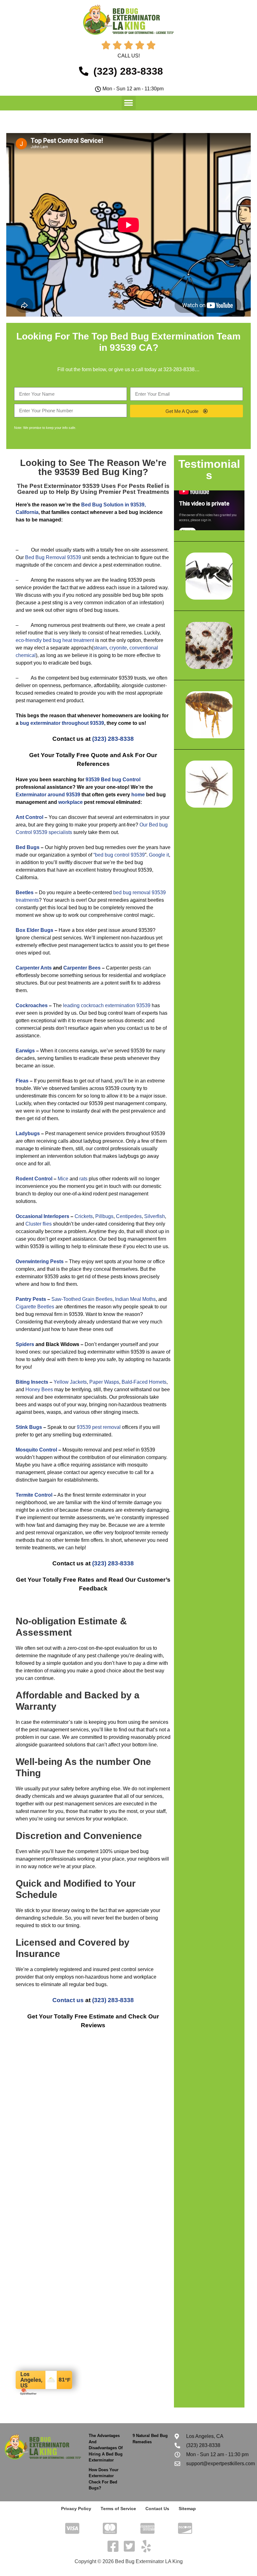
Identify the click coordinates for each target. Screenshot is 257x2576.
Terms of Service (118, 2509)
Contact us (68, 2000)
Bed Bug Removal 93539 (53, 557)
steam (100, 648)
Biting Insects (32, 1382)
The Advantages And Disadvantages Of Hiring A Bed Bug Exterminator (106, 2448)
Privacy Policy (76, 2509)
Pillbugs (104, 1216)
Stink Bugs (29, 1427)
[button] (129, 103)
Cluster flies (39, 1224)
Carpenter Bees (82, 968)
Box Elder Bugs (34, 930)
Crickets (84, 1216)
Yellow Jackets (70, 1382)
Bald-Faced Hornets (144, 1382)
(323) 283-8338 (113, 739)
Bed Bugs (28, 847)
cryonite (118, 648)
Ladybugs (28, 1133)
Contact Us (157, 2509)
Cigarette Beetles (35, 1307)
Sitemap (187, 2509)
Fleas (22, 1081)
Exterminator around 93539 (48, 795)
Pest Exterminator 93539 (65, 486)
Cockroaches (32, 1005)
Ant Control (29, 817)
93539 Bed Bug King (99, 472)
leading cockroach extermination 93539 (107, 1005)
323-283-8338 (179, 369)
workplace (71, 802)
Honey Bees (39, 1390)
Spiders (25, 1344)
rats (83, 1179)
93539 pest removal (99, 1427)
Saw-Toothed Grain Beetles (82, 1299)
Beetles (25, 893)
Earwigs (25, 1051)
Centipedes (129, 1216)
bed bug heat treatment (68, 640)
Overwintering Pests (40, 1261)
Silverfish (155, 1216)
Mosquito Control (36, 1450)
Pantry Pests (31, 1299)
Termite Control (34, 1495)
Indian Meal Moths (135, 1299)
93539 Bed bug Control (113, 780)
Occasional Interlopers (42, 1216)
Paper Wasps (104, 1382)
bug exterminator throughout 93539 (62, 723)
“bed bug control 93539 (119, 855)
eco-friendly (29, 640)
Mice (63, 1179)
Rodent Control (34, 1179)
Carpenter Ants (34, 968)
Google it (159, 855)
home (138, 795)
